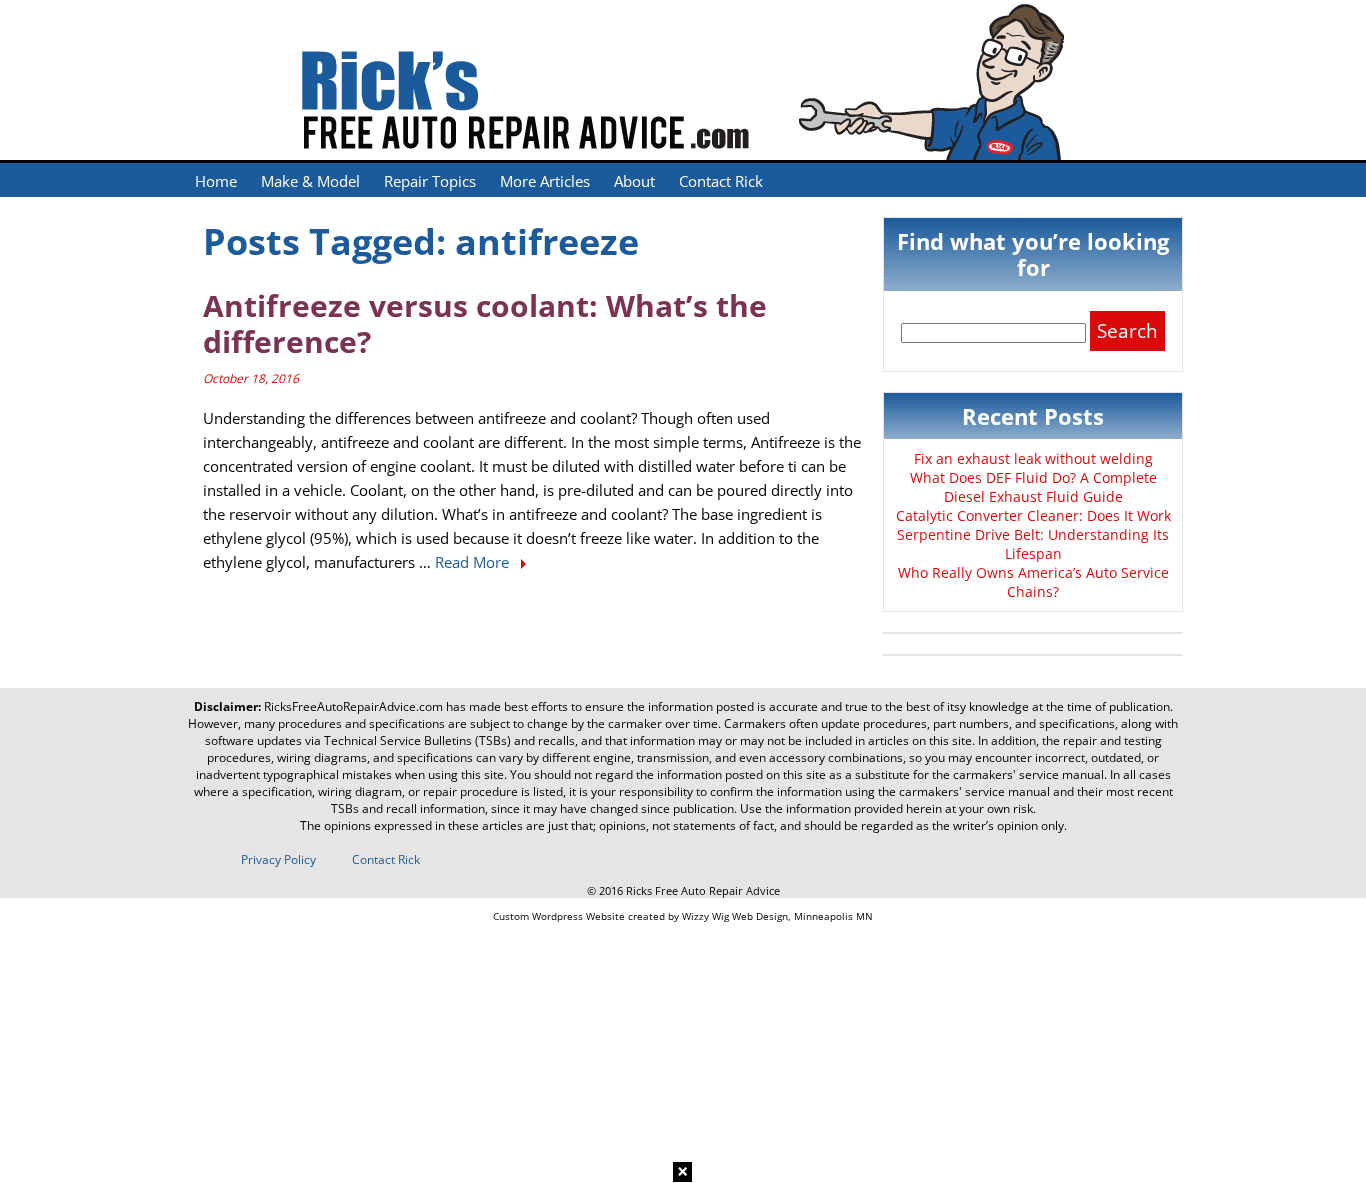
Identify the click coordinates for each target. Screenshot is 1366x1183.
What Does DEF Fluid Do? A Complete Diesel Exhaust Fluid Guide (1033, 487)
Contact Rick (721, 181)
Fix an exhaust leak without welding (1033, 458)
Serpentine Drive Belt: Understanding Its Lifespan (1033, 544)
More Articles (545, 181)
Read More (474, 562)
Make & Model (310, 181)
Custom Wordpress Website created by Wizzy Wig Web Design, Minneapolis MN (683, 916)
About (634, 181)
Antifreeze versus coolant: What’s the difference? (485, 323)
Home (216, 181)
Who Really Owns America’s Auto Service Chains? (1033, 582)
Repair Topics (430, 181)
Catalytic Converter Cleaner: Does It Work (1033, 515)
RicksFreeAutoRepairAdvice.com (353, 706)
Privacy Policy (278, 859)
